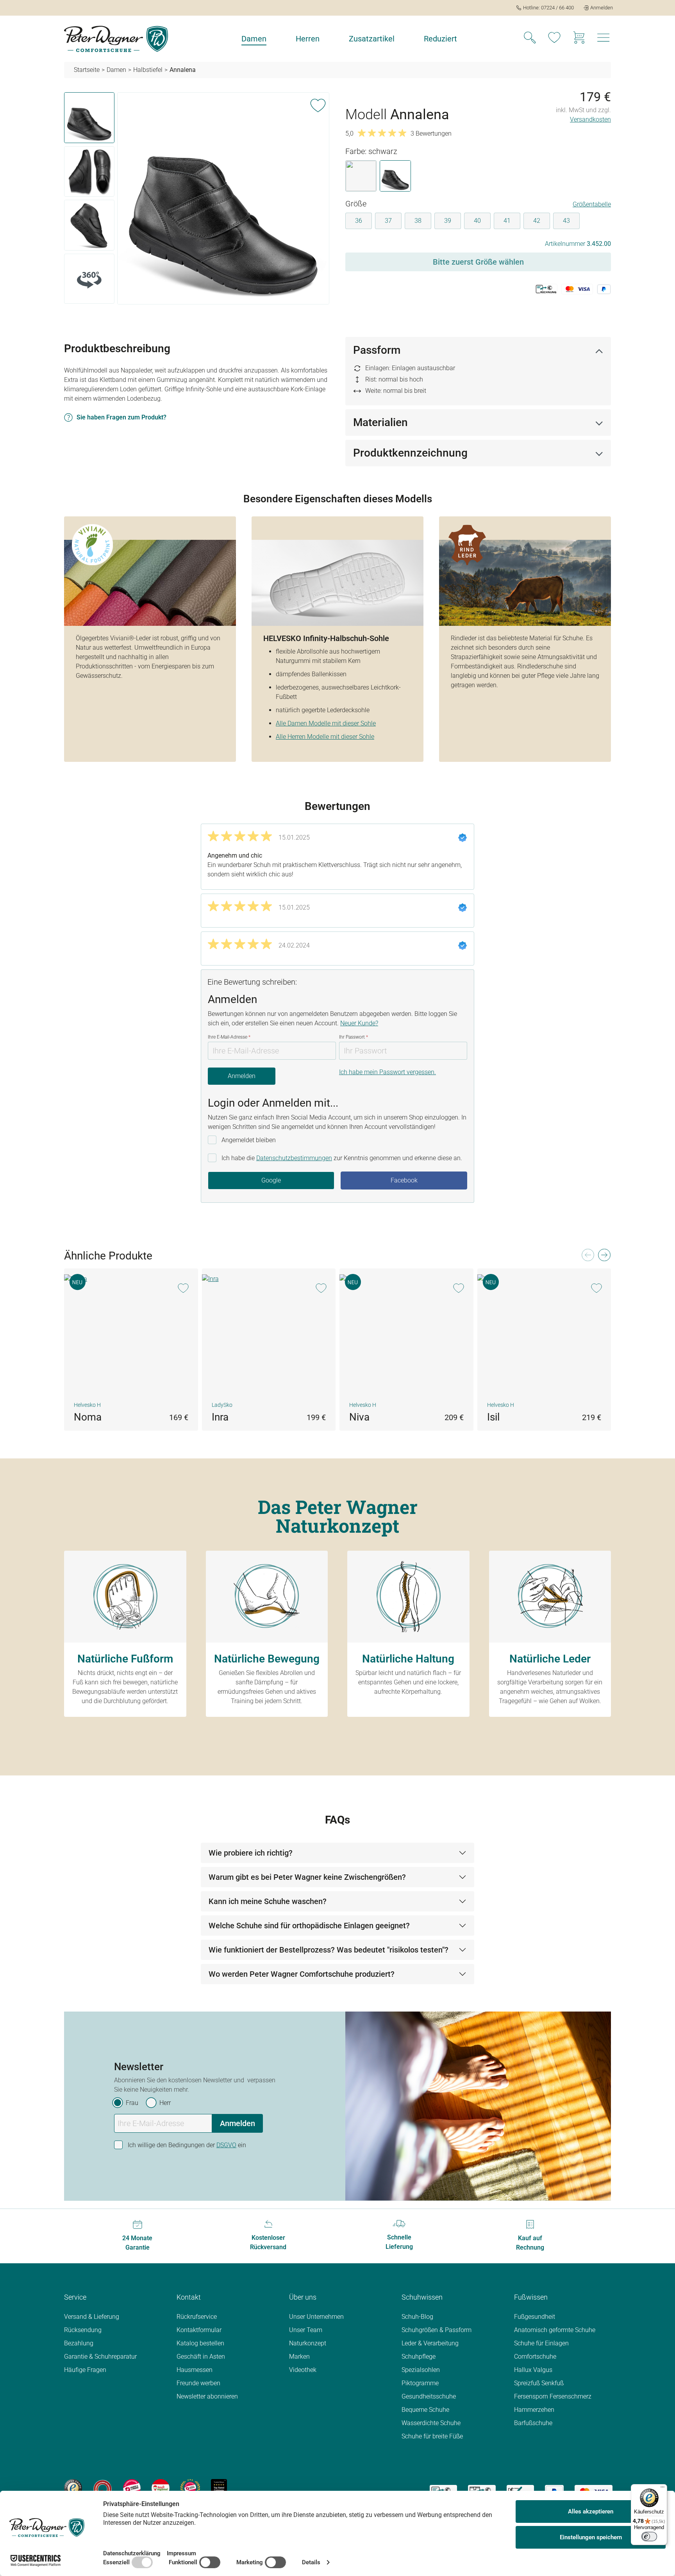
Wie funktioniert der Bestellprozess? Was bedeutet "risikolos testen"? (329, 1950)
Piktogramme (420, 2383)
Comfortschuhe (535, 2357)
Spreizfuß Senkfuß (539, 2383)
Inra (220, 1417)
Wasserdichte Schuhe (431, 2423)
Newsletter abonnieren (207, 2396)
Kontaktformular (199, 2330)
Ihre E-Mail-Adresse (229, 1037)
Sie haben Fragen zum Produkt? (121, 417)
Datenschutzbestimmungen (294, 1158)
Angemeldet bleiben (249, 1140)
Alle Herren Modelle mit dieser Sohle (325, 737)
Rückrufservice (197, 2317)
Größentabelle (592, 204)
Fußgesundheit (535, 2317)
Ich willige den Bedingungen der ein (187, 2145)
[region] (197, 200)
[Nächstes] (604, 1257)
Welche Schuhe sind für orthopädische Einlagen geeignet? (309, 1926)
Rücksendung (83, 2330)
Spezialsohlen (421, 2370)
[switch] (649, 2537)
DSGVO (226, 2145)
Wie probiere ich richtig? (251, 1853)
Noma (88, 1417)
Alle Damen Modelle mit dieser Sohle (326, 723)
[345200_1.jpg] (223, 198)
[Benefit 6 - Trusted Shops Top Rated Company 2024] (219, 2487)
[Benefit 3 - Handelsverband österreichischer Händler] (132, 2487)
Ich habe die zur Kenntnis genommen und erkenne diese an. (342, 1158)
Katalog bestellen (200, 2343)
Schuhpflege (419, 2357)
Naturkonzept (308, 2343)
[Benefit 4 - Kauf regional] (161, 2487)
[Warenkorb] (579, 39)
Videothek (303, 2370)
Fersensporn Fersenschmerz (553, 2396)
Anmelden (242, 1076)
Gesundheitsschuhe (429, 2396)
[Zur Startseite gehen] (116, 39)
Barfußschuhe (533, 2423)
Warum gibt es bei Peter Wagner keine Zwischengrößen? (307, 1877)
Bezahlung (79, 2343)
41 (507, 221)
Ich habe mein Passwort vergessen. (387, 1072)
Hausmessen (195, 2370)
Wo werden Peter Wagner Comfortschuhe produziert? (302, 1974)
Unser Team (306, 2330)
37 (388, 221)
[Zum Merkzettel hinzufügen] (318, 104)
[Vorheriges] (587, 1257)
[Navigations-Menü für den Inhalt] (604, 40)
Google (271, 1180)
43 (566, 221)
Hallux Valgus (533, 2370)
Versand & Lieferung (92, 2317)
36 (359, 221)
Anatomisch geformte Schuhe (555, 2330)
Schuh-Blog (417, 2317)
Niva (359, 1417)
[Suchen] (530, 39)
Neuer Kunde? (359, 1023)
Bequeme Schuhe (425, 2410)
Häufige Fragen (85, 2370)
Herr (165, 2103)
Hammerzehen (534, 2410)
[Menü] (662, 2489)
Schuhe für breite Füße (432, 2436)
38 (418, 221)
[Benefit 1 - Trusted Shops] (73, 2487)
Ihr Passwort (354, 1037)
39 (448, 221)
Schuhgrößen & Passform (437, 2330)
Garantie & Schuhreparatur (100, 2357)
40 (477, 221)
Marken (299, 2357)
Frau (132, 2103)
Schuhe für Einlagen (541, 2343)
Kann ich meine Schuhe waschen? (268, 1901)
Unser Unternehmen (316, 2317)
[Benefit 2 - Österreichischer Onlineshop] (103, 2487)
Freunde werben (198, 2383)
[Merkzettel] (554, 39)
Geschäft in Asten (201, 2357)
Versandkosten (590, 119)
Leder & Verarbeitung (430, 2343)
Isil (493, 1417)
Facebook (404, 1180)
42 (537, 221)
